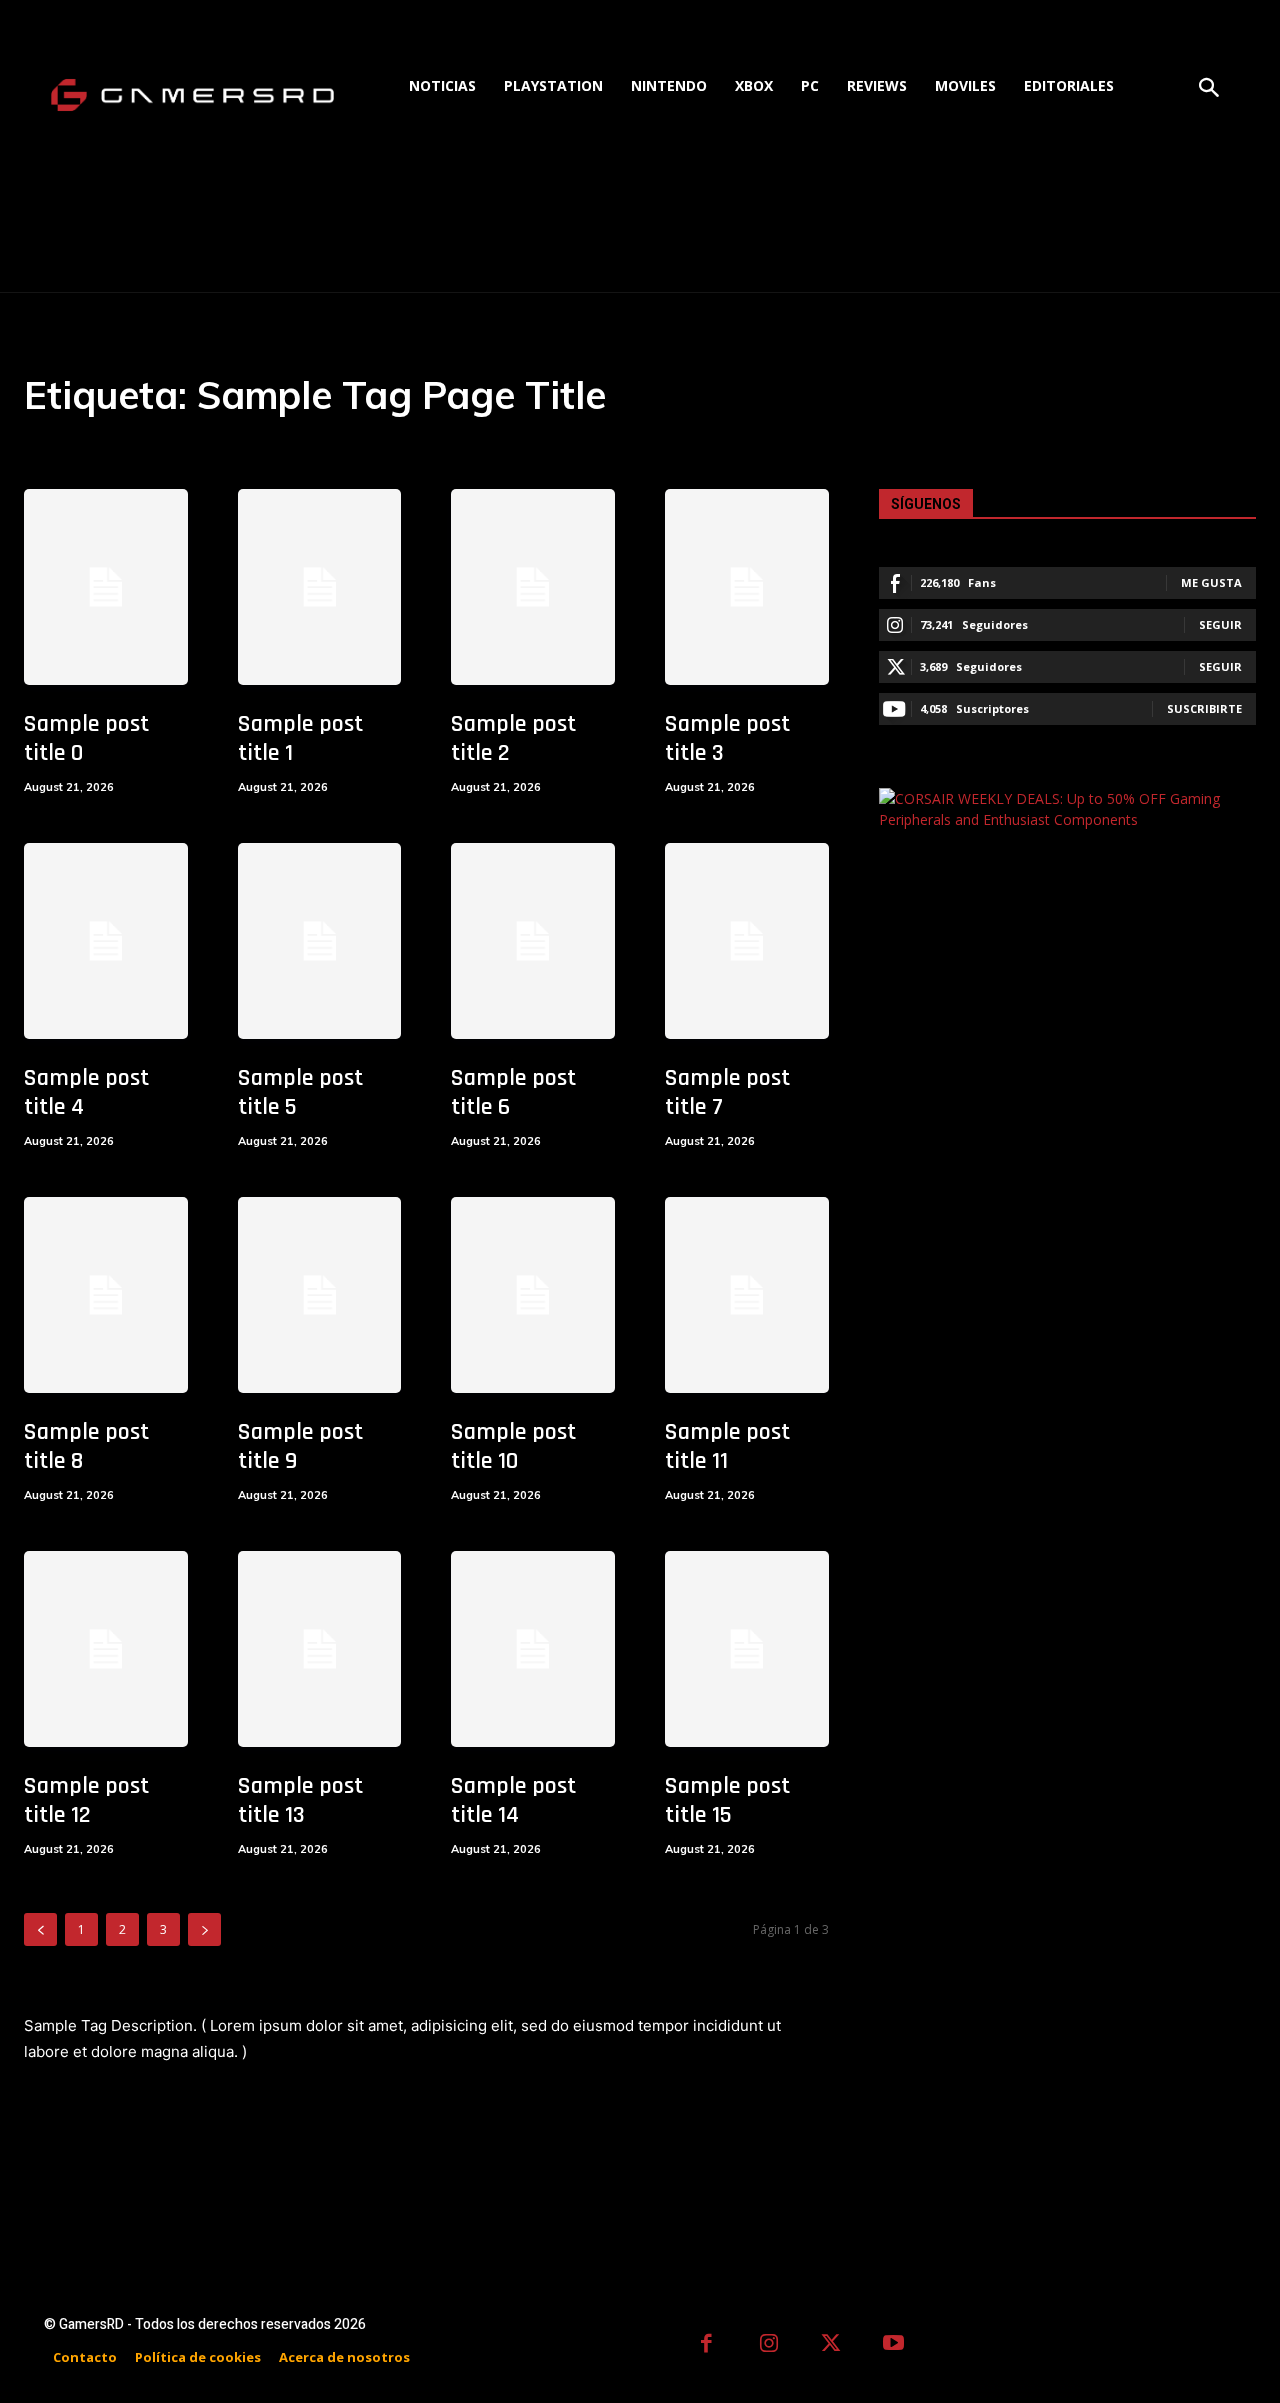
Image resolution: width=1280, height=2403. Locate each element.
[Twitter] (831, 2345)
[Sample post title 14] (533, 1649)
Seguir (1220, 624)
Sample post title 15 (727, 1800)
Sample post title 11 (727, 1446)
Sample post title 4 (86, 1092)
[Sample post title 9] (320, 1295)
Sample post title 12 (86, 1800)
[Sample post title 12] (106, 1649)
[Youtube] (894, 2345)
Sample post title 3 (727, 738)
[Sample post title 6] (533, 941)
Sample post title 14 (513, 1800)
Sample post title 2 (513, 738)
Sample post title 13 (300, 1800)
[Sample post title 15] (747, 1649)
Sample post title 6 (513, 1092)
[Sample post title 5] (320, 941)
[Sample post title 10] (533, 1295)
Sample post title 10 (513, 1446)
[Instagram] (769, 2345)
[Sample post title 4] (106, 941)
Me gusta (1211, 582)
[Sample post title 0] (106, 587)
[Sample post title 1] (320, 587)
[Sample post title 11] (747, 1295)
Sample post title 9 (300, 1446)
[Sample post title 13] (320, 1649)
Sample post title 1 (300, 738)
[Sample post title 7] (747, 941)
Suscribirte (1204, 708)
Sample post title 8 (86, 1446)
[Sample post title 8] (106, 1295)
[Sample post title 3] (747, 587)
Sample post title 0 (86, 738)
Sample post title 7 (727, 1092)
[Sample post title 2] (533, 587)
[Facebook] (706, 2345)
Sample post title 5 (300, 1092)
